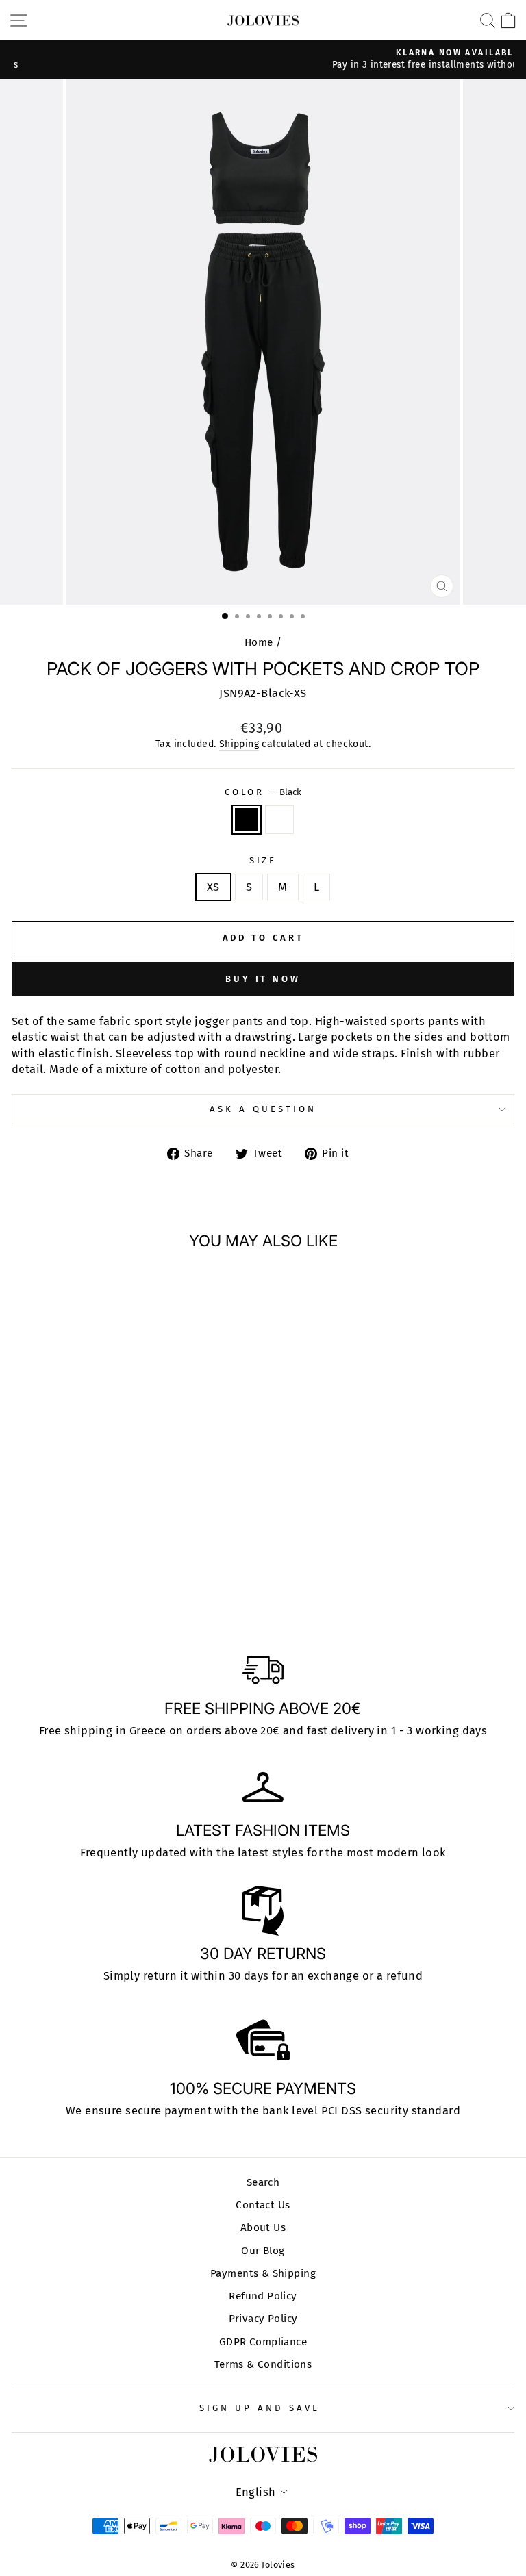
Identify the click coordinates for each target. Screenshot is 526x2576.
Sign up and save (260, 2408)
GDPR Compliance (263, 2342)
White (279, 820)
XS (213, 887)
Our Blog (263, 2251)
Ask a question (263, 1109)
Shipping (239, 744)
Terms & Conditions (263, 2364)
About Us (263, 2227)
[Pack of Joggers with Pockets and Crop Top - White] (116, 1586)
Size (263, 861)
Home (259, 642)
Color (263, 792)
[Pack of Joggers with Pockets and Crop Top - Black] (100, 1586)
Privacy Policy (263, 2319)
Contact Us (263, 2205)
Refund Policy (263, 2296)
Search (263, 2182)
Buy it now (263, 979)
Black (247, 820)
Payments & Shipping (263, 2273)
